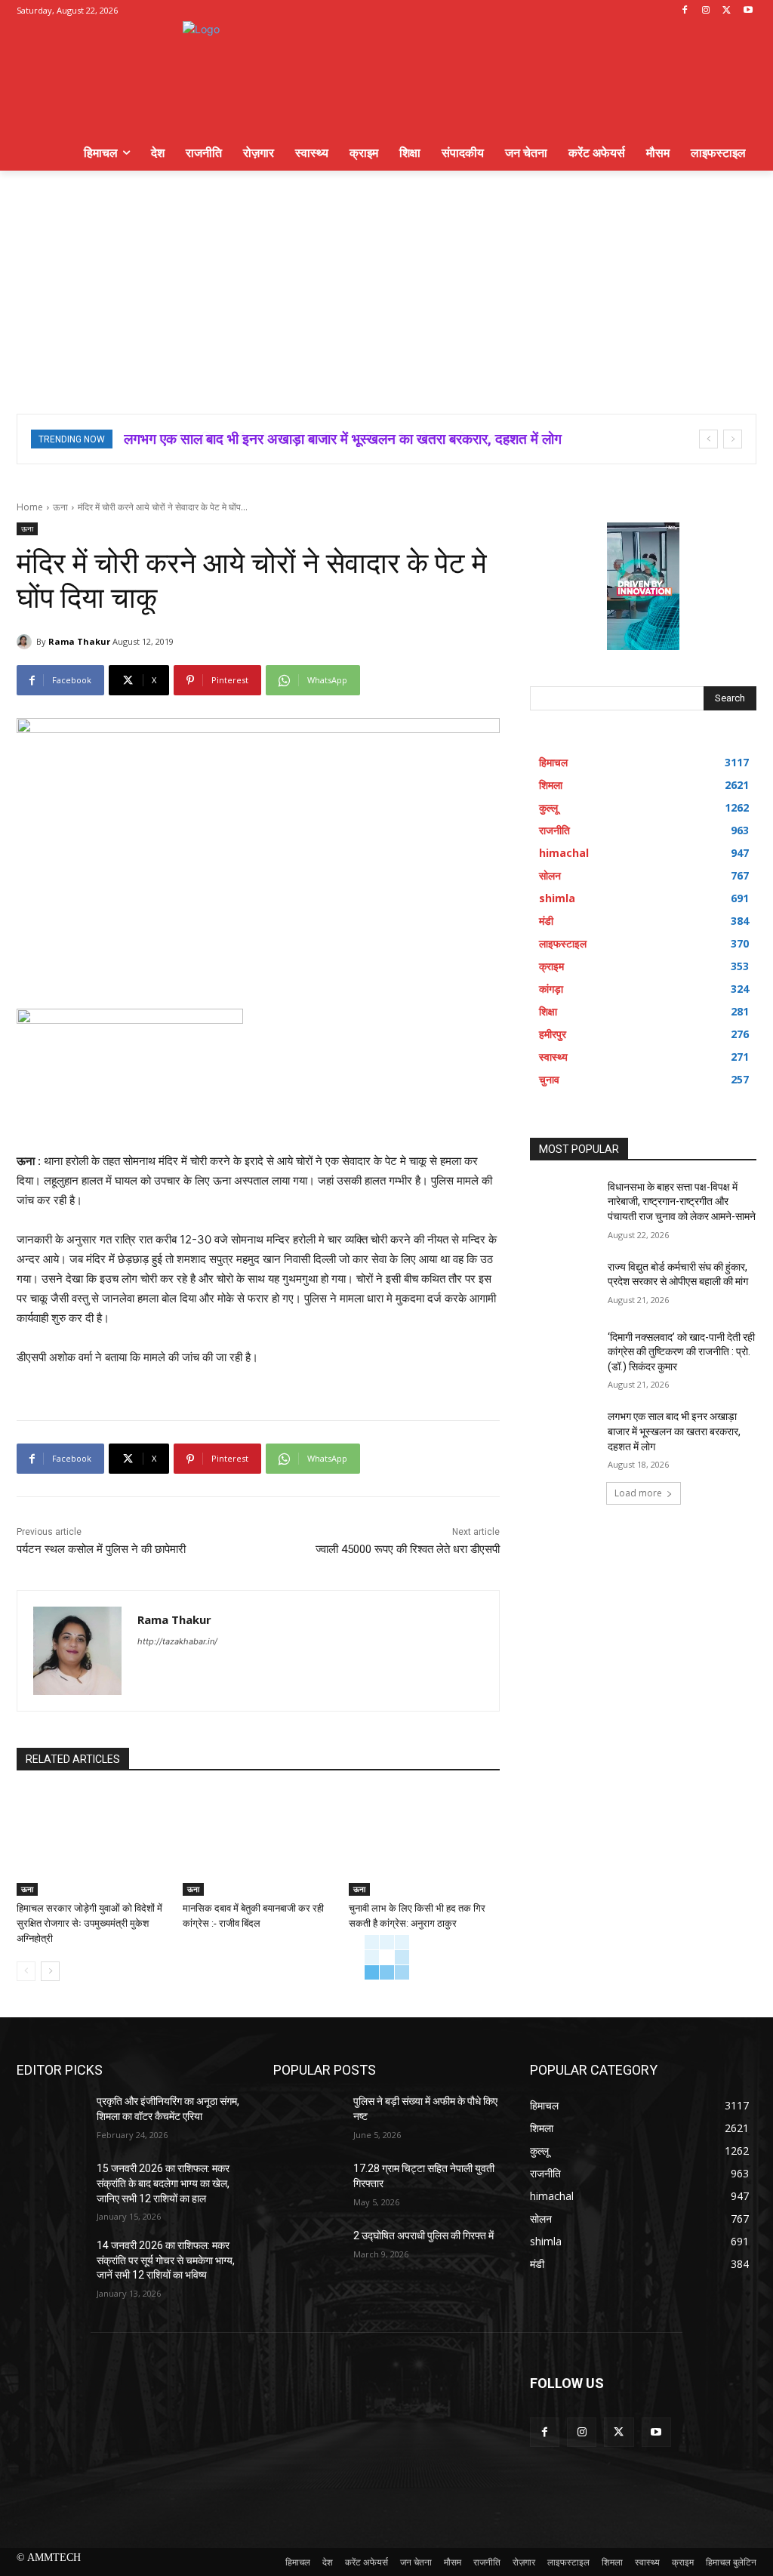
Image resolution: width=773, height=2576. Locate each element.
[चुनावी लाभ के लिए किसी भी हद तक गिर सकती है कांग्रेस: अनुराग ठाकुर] (424, 1843)
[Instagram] (706, 11)
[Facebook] (685, 11)
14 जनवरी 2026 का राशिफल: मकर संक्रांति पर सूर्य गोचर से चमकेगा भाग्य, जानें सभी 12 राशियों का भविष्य (166, 2260)
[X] (727, 11)
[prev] (708, 439)
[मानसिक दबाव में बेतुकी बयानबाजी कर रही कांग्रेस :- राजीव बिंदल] (258, 1843)
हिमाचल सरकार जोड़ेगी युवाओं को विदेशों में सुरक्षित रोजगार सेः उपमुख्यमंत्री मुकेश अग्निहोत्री (89, 1923)
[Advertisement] (386, 284)
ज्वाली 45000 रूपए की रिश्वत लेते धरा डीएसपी (408, 1549)
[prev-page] (26, 1971)
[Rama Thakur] (26, 642)
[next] (733, 439)
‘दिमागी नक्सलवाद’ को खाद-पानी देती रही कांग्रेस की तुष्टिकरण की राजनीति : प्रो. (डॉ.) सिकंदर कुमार (681, 1352)
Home (30, 507)
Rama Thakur (79, 641)
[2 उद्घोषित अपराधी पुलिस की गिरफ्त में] (307, 2252)
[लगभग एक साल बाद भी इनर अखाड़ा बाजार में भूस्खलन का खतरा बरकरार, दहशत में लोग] (564, 1433)
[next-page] (50, 1971)
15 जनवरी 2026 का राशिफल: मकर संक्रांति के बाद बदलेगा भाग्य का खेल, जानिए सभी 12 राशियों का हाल (163, 2183)
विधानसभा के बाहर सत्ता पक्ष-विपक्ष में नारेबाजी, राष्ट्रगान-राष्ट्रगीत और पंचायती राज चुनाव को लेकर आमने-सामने (682, 1202)
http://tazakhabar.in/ (177, 1641)
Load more (638, 1493)
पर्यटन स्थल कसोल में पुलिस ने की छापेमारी (101, 1549)
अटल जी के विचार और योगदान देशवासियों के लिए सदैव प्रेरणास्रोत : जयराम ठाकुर (330, 439)
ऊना (60, 507)
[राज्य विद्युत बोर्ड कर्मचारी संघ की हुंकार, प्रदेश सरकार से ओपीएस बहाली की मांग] (564, 1284)
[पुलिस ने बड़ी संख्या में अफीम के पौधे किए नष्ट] (307, 2118)
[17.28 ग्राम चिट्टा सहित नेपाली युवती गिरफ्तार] (307, 2185)
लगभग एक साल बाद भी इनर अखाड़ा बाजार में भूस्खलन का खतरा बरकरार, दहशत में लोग (674, 1431)
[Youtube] (748, 11)
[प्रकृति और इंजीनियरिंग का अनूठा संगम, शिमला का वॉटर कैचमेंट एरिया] (51, 2118)
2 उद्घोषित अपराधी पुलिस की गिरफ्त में (423, 2236)
